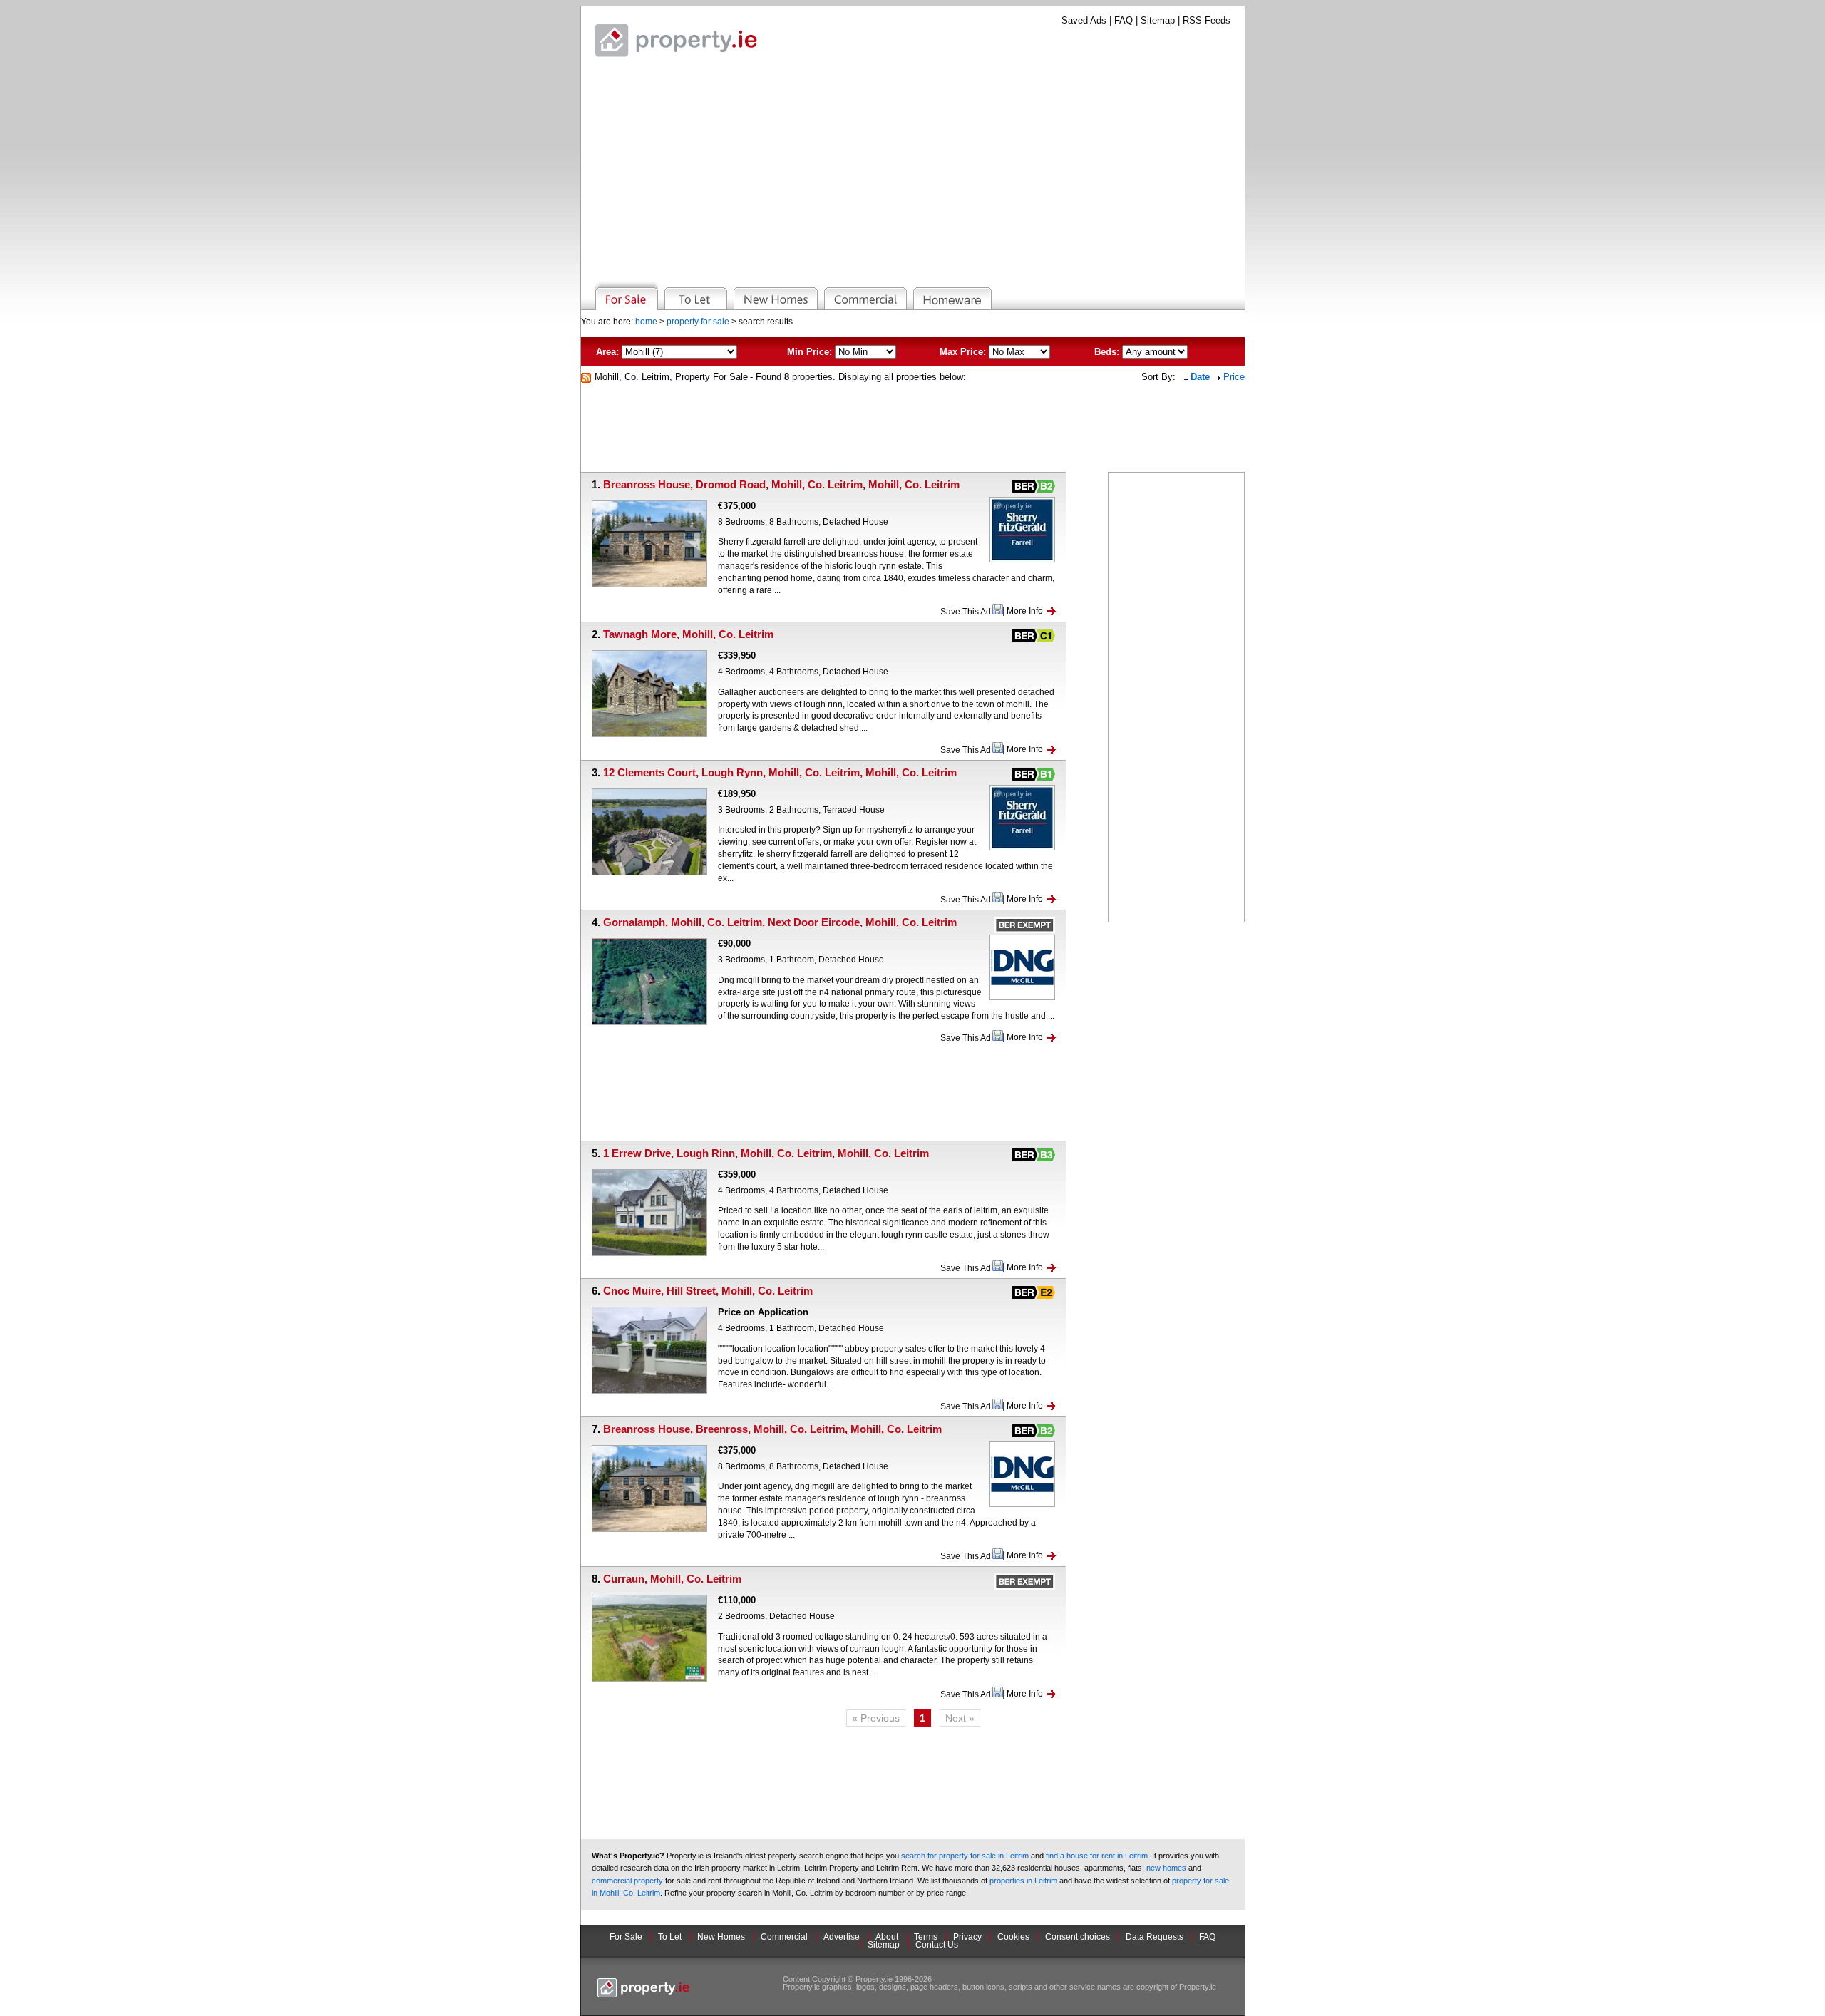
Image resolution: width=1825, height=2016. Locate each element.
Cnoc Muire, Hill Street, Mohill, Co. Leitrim (708, 1291)
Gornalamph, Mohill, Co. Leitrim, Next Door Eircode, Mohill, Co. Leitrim (780, 922)
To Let (670, 1937)
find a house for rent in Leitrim (1097, 1856)
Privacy (967, 1937)
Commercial (784, 1937)
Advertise (842, 1937)
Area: (607, 352)
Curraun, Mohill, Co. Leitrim (672, 1579)
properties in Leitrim (1023, 1881)
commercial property (627, 1881)
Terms (926, 1937)
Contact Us (937, 1945)
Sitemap (1158, 20)
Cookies (1013, 1937)
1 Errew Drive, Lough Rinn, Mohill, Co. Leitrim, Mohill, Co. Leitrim (766, 1153)
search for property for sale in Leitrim (965, 1856)
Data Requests (1155, 1937)
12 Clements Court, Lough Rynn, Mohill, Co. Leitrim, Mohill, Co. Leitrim (780, 772)
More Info (1025, 611)
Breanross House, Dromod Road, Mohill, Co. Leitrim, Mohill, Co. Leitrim (781, 484)
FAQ (1124, 20)
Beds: (1107, 352)
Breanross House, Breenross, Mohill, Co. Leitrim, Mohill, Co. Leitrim (772, 1429)
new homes (1166, 1868)
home (646, 322)
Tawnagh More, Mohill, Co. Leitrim (688, 634)
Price (1234, 377)
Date (1202, 377)
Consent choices (1078, 1937)
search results (766, 322)
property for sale (698, 322)
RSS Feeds (1207, 20)
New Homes (721, 1937)
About (887, 1937)
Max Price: (963, 352)
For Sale (626, 1937)
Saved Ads (1084, 20)
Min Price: (809, 352)
